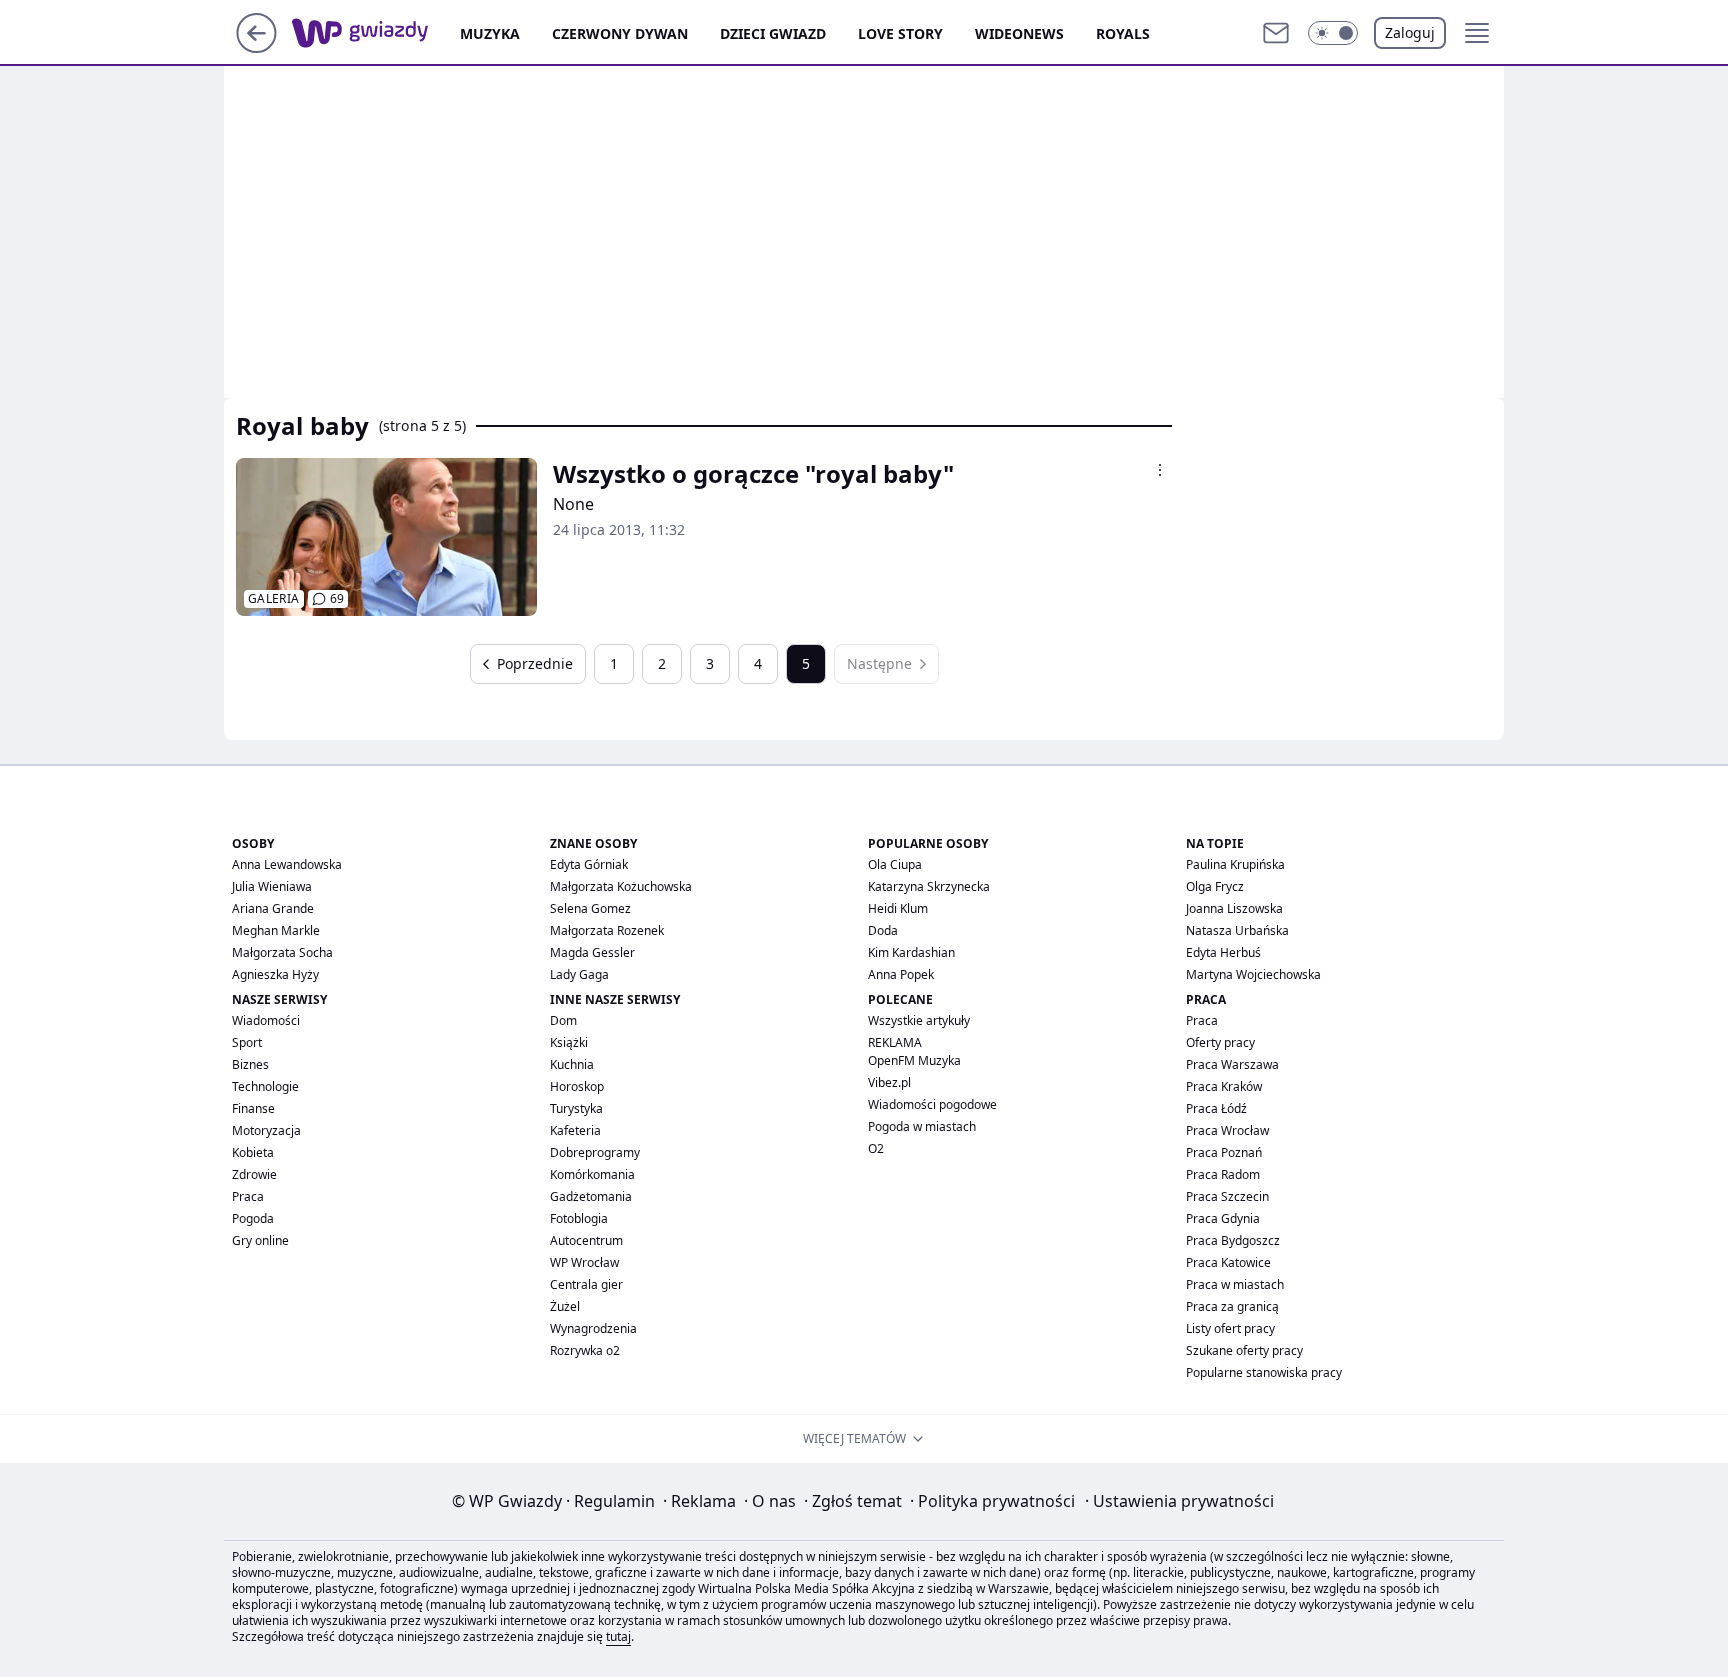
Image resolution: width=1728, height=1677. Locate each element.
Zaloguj (1410, 32)
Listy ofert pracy (1230, 1328)
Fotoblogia (579, 1218)
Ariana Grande (273, 908)
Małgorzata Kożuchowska (621, 886)
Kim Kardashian (911, 952)
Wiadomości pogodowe (932, 1104)
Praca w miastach (1235, 1284)
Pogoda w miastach (922, 1126)
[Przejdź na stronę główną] (256, 47)
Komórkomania (592, 1174)
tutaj (618, 1636)
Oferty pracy (1220, 1042)
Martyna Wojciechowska (1253, 974)
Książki (569, 1042)
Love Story (900, 33)
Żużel (565, 1306)
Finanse (253, 1108)
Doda (883, 930)
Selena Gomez (590, 908)
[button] (1333, 33)
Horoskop (577, 1086)
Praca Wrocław (1227, 1130)
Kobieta (253, 1152)
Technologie (265, 1086)
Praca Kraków (1224, 1086)
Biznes (250, 1064)
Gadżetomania (591, 1196)
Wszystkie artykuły (919, 1020)
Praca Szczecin (1227, 1196)
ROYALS (1123, 33)
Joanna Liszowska (1234, 908)
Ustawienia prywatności (1179, 1501)
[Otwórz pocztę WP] (1276, 33)
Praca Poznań (1224, 1152)
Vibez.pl (889, 1082)
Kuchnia (572, 1064)
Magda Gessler (592, 952)
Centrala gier (586, 1284)
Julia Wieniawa (272, 886)
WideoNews (1019, 33)
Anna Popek (901, 974)
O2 (876, 1148)
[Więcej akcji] (1160, 470)
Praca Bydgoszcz (1233, 1240)
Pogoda (253, 1218)
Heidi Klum (898, 908)
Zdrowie (254, 1174)
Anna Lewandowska (287, 864)
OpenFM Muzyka (914, 1060)
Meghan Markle (276, 930)
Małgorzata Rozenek (607, 930)
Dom (563, 1020)
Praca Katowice (1228, 1262)
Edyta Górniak (589, 864)
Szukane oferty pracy (1244, 1350)
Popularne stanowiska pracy (1264, 1372)
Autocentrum (586, 1240)
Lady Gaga (579, 974)
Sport (247, 1042)
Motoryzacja (266, 1130)
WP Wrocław (584, 1262)
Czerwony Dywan (620, 33)
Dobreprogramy (595, 1152)
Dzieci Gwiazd (773, 33)
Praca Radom (1223, 1174)
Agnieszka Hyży (275, 974)
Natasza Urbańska (1237, 930)
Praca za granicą (1232, 1306)
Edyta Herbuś (1223, 952)
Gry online (260, 1240)
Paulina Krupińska (1235, 864)
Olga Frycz (1215, 886)
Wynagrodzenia (593, 1328)
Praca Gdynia (1223, 1218)
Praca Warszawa (1232, 1064)
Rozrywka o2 (585, 1350)
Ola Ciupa (895, 864)
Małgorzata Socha (282, 952)
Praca (248, 1196)
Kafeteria (575, 1130)
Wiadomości (266, 1020)
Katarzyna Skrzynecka (929, 886)
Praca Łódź (1216, 1108)
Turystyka (576, 1108)
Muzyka (490, 33)
